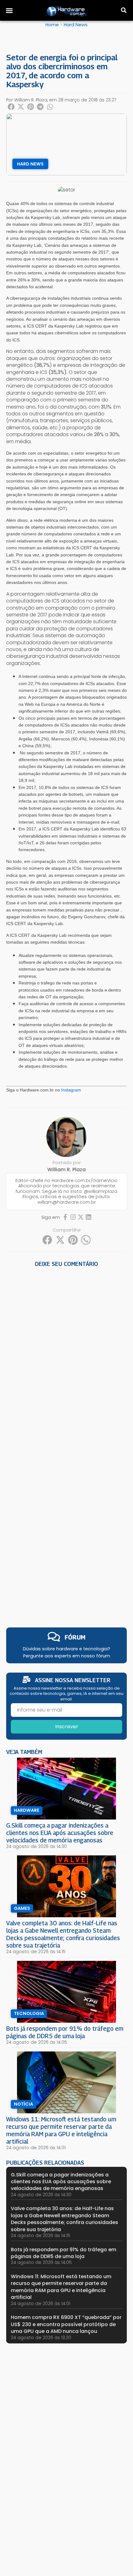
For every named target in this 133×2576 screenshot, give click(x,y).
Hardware (27, 1810)
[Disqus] (66, 1355)
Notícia (24, 2104)
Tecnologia (29, 2013)
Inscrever (67, 1727)
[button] (9, 11)
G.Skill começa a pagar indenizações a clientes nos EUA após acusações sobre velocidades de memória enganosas (60, 1833)
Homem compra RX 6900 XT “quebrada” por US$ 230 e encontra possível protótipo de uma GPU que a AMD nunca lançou (66, 2324)
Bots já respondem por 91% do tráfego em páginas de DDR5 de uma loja (65, 2032)
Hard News (76, 25)
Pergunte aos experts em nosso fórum (67, 1656)
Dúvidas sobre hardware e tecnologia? (66, 1649)
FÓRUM (75, 1637)
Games (22, 1908)
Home (52, 25)
